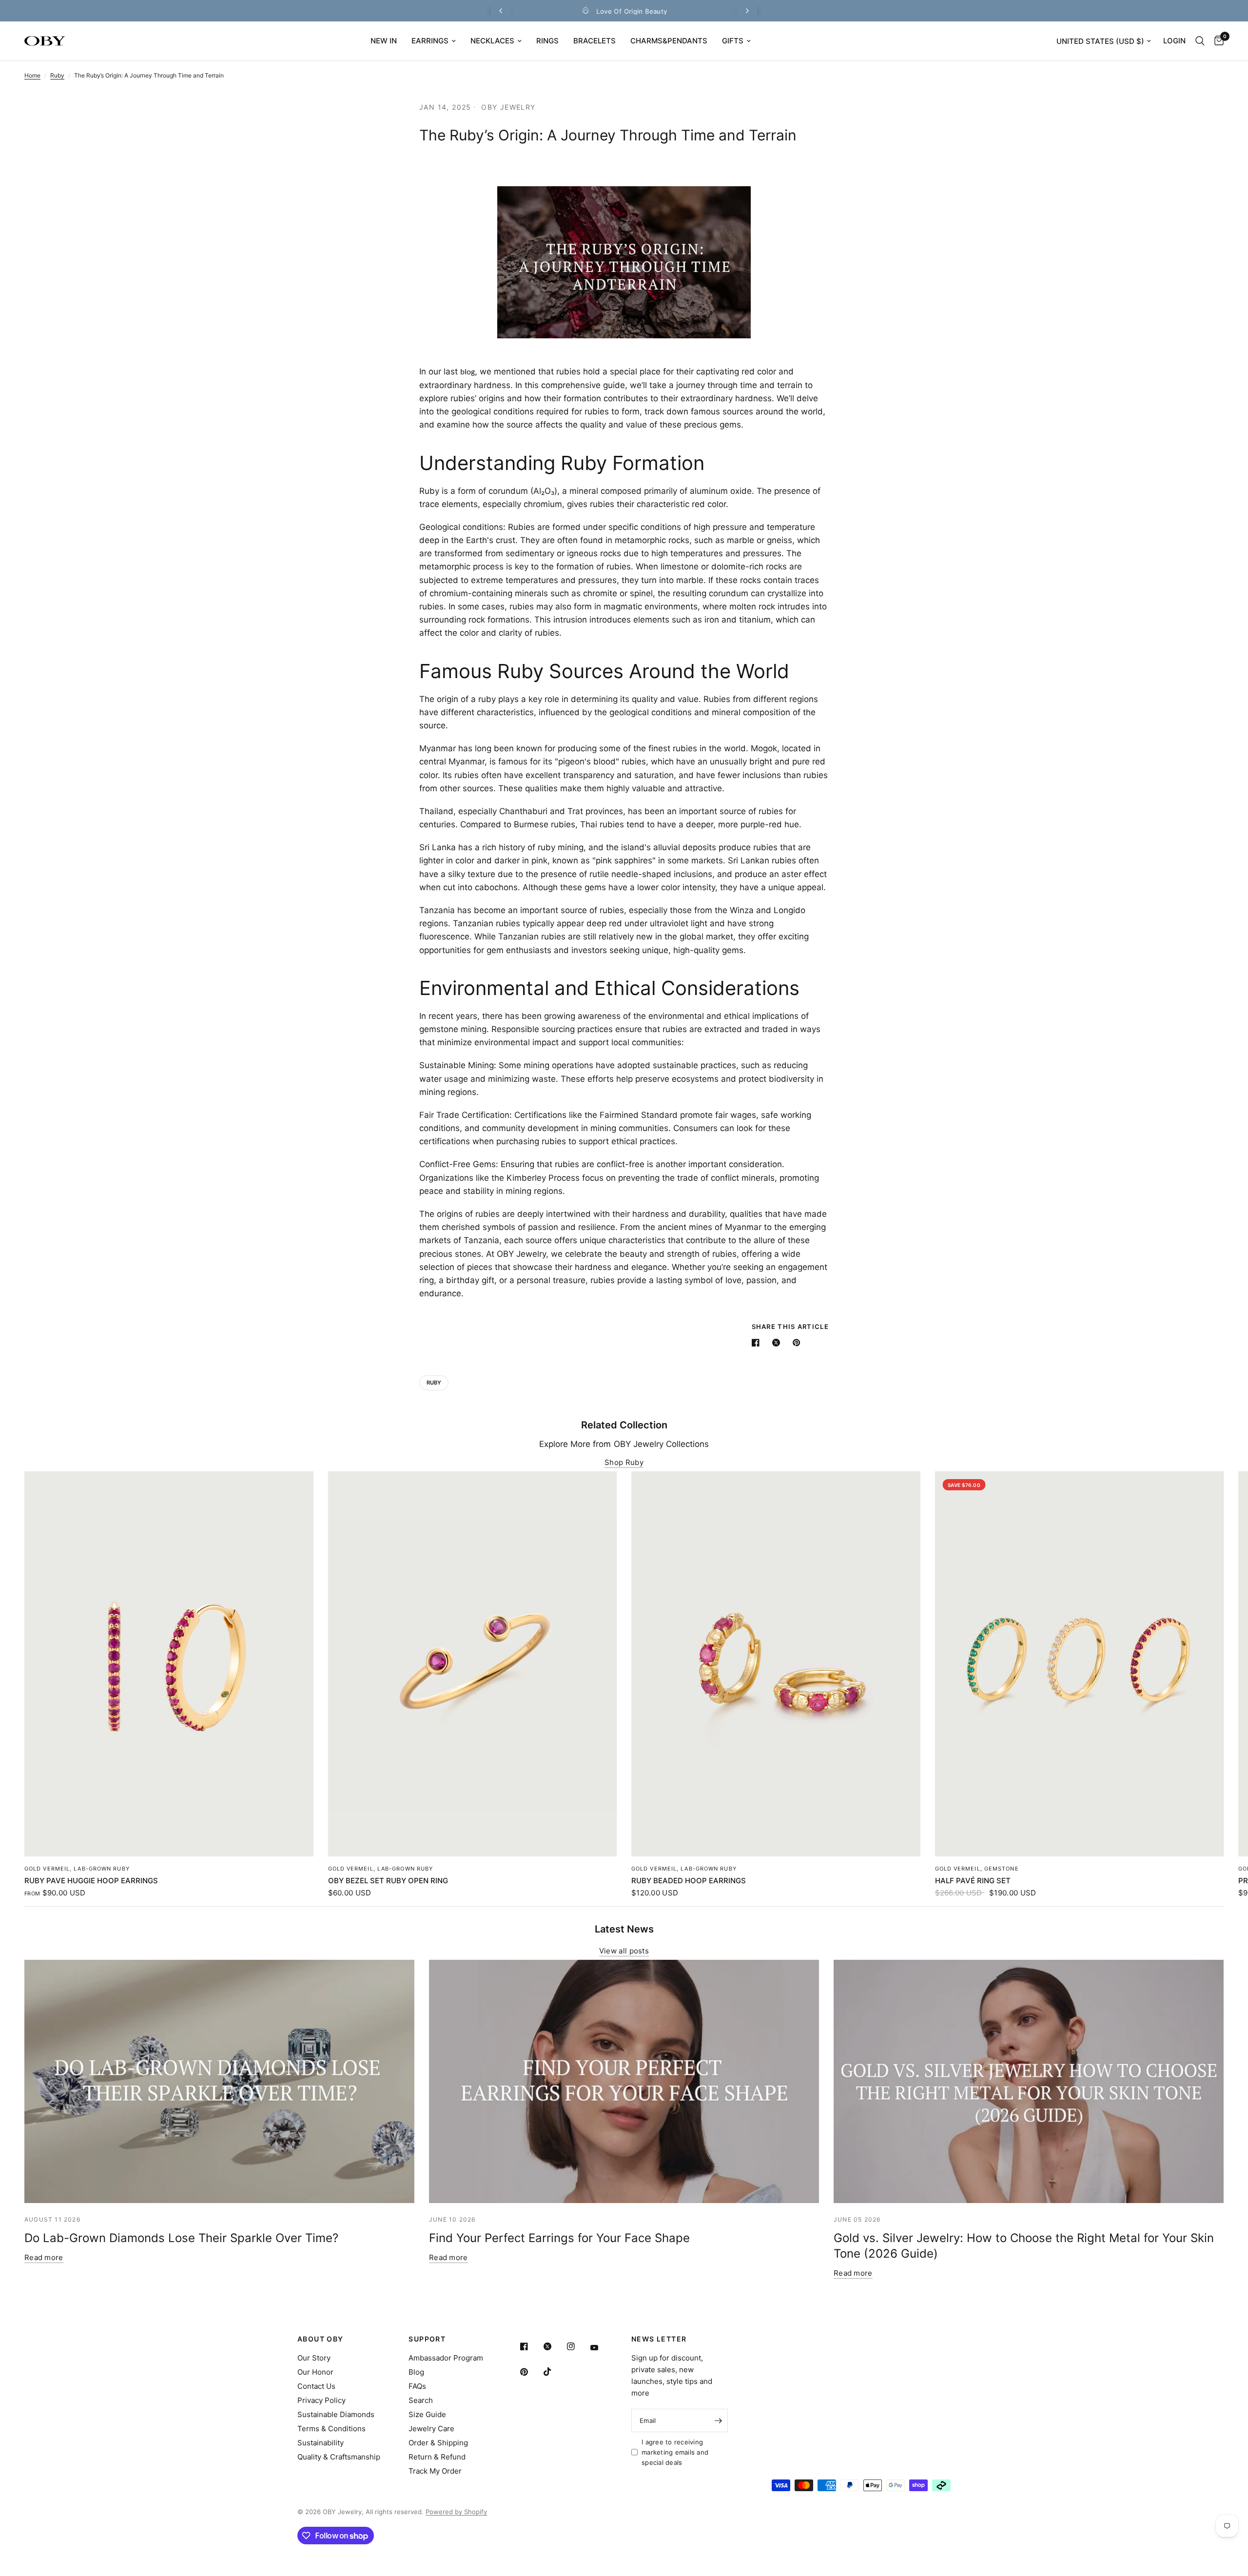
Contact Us (316, 2386)
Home (32, 75)
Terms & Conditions (331, 2429)
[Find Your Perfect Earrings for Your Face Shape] (624, 2082)
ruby (434, 1383)
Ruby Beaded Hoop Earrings (689, 1881)
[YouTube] (601, 2348)
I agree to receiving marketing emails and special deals (675, 2452)
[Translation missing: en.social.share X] (778, 1343)
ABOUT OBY (321, 2339)
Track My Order (435, 2471)
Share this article (790, 1327)
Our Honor (315, 2372)
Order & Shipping (438, 2443)
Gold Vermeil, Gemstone (977, 1869)
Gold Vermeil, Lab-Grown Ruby (77, 1869)
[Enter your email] (718, 2420)
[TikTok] (554, 2372)
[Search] (1200, 41)
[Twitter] (554, 2346)
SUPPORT (427, 2339)
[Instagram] (578, 2346)
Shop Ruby (624, 1462)
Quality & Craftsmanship (339, 2457)
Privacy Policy (322, 2400)
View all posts (624, 1951)
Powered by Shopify (456, 2512)
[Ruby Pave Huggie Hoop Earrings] (169, 1664)
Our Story (314, 2358)
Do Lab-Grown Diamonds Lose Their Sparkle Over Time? (181, 2238)
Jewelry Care (431, 2429)
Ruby (57, 75)
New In (384, 41)
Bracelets (595, 41)
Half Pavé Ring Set (973, 1881)
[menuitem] (384, 41)
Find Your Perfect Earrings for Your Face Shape (559, 2238)
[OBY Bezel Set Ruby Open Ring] (473, 1664)
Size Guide (427, 2414)
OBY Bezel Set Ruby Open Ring (388, 1881)
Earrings (430, 41)
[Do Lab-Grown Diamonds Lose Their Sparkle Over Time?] (219, 2082)
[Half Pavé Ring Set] (1080, 1664)
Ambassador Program (446, 2358)
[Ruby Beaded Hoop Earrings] (776, 1664)
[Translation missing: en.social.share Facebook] (758, 1343)
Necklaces (492, 41)
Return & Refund (437, 2457)
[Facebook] (531, 2346)
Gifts (733, 41)
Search (421, 2400)
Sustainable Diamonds (336, 2414)
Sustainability (321, 2443)
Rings (547, 41)
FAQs (417, 2386)
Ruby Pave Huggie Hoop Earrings (91, 1881)
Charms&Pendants (669, 41)
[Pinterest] (531, 2372)
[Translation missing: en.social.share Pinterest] (799, 1343)
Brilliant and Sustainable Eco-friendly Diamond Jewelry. (632, 11)
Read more (44, 2257)
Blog (416, 2372)
